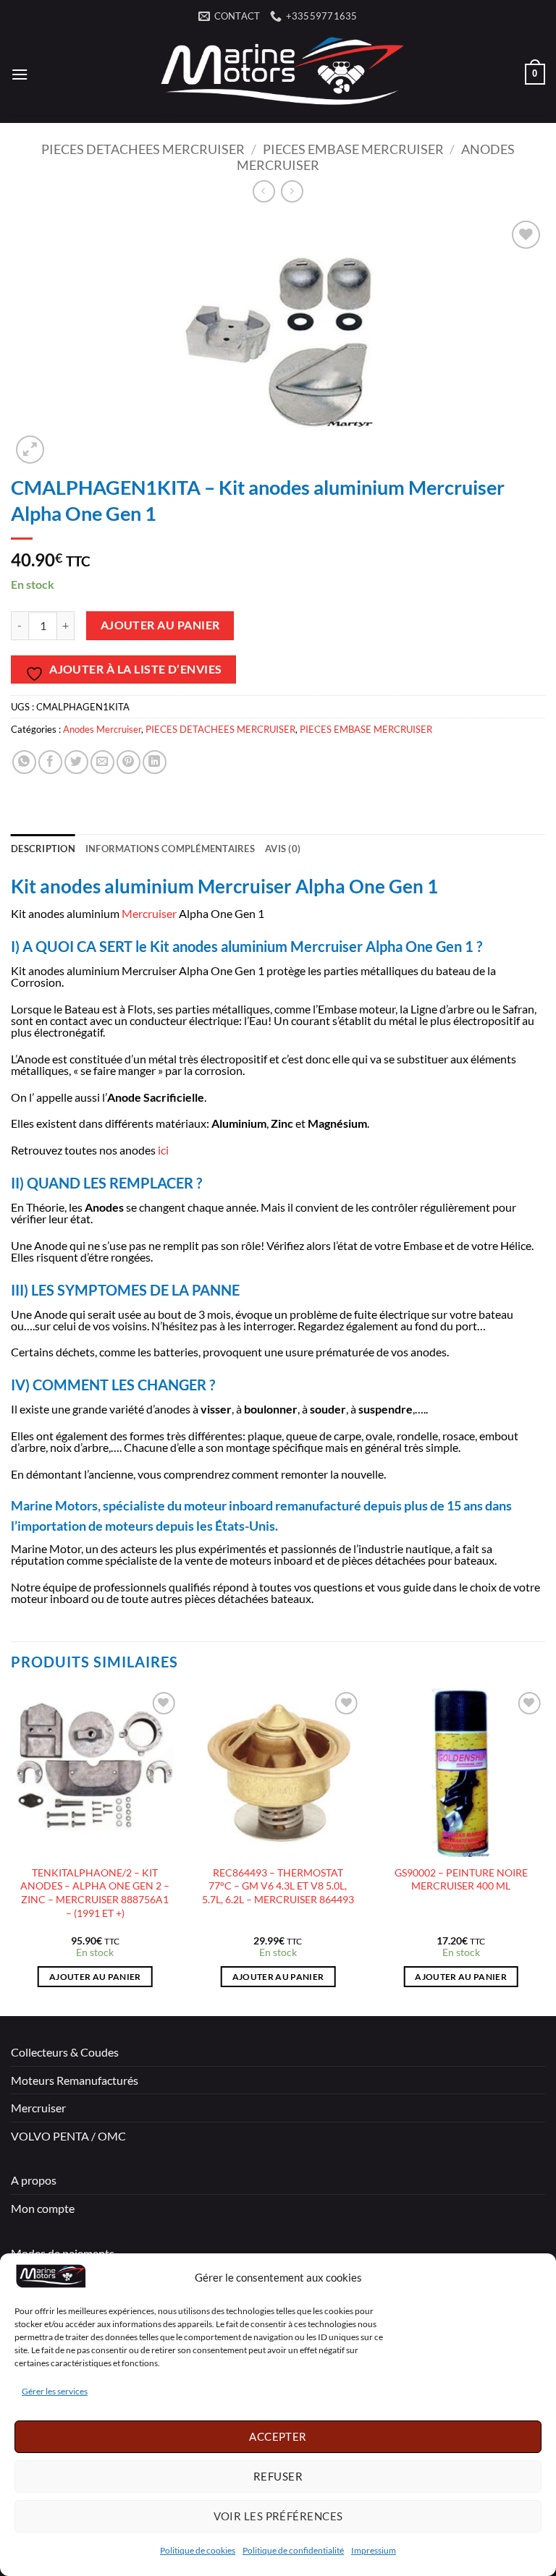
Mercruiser (149, 913)
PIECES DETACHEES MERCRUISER (143, 149)
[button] (20, 74)
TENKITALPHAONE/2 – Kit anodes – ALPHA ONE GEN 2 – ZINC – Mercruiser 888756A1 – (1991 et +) (95, 1893)
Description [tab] (43, 849)
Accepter (278, 2436)
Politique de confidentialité (293, 2550)
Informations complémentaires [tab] (170, 849)
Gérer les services (55, 2391)
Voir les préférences (278, 2516)
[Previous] (12, 1851)
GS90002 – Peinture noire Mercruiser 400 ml (461, 1879)
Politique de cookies (198, 2550)
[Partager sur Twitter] (76, 762)
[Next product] (264, 191)
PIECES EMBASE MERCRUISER (353, 149)
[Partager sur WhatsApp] (24, 762)
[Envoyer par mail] (102, 762)
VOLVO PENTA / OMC (68, 2136)
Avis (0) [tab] (283, 849)
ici (163, 1150)
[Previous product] (292, 191)
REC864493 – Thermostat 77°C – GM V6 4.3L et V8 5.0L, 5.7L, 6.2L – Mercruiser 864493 (278, 1886)
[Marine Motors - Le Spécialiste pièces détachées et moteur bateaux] (278, 74)
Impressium (374, 2550)
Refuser (278, 2476)
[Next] (544, 1851)
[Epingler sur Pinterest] (129, 762)
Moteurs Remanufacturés (75, 2080)
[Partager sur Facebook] (50, 762)
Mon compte (43, 2208)
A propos (34, 2180)
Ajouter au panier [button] (95, 1977)
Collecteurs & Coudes (65, 2052)
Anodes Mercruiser (102, 729)
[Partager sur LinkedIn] (155, 762)
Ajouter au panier (160, 625)
